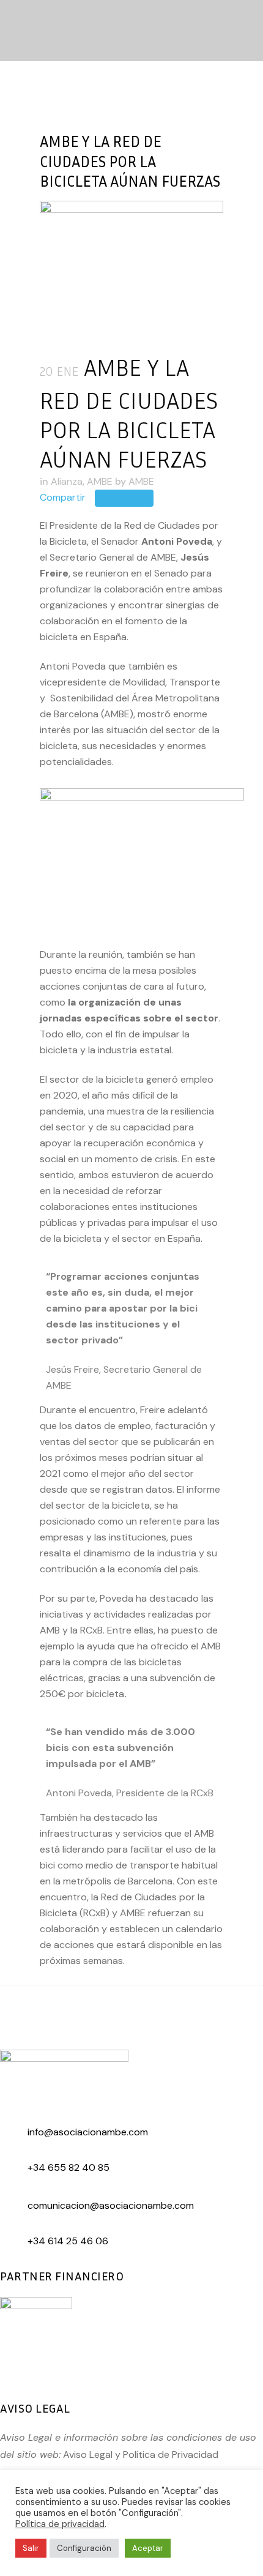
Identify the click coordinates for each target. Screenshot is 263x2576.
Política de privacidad (60, 2524)
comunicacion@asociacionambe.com (111, 2205)
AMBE (100, 481)
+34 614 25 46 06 (68, 2241)
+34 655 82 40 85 (69, 2167)
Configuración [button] (84, 2548)
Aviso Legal (88, 2455)
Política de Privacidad (171, 2455)
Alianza (67, 481)
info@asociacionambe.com (88, 2132)
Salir (31, 2548)
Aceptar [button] (148, 2548)
